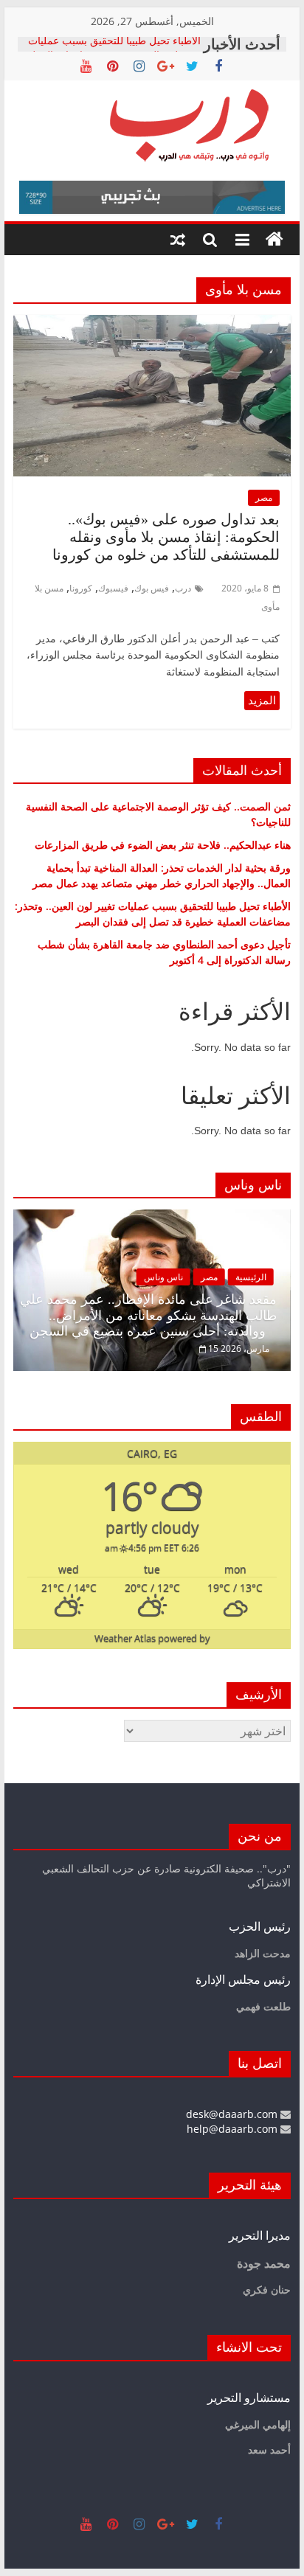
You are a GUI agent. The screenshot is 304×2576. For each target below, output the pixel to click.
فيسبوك (113, 588)
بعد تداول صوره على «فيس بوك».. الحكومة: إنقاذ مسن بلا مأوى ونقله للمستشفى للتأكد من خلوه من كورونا (166, 537)
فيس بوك (152, 588)
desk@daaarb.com (233, 2114)
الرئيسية (251, 1277)
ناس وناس (163, 1277)
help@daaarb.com (234, 2129)
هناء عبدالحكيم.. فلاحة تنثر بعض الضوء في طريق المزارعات (163, 845)
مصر (264, 497)
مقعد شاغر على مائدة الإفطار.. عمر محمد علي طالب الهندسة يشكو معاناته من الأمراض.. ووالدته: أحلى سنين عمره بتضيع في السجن (148, 1315)
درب (183, 588)
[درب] (274, 240)
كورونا (81, 588)
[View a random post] (178, 240)
